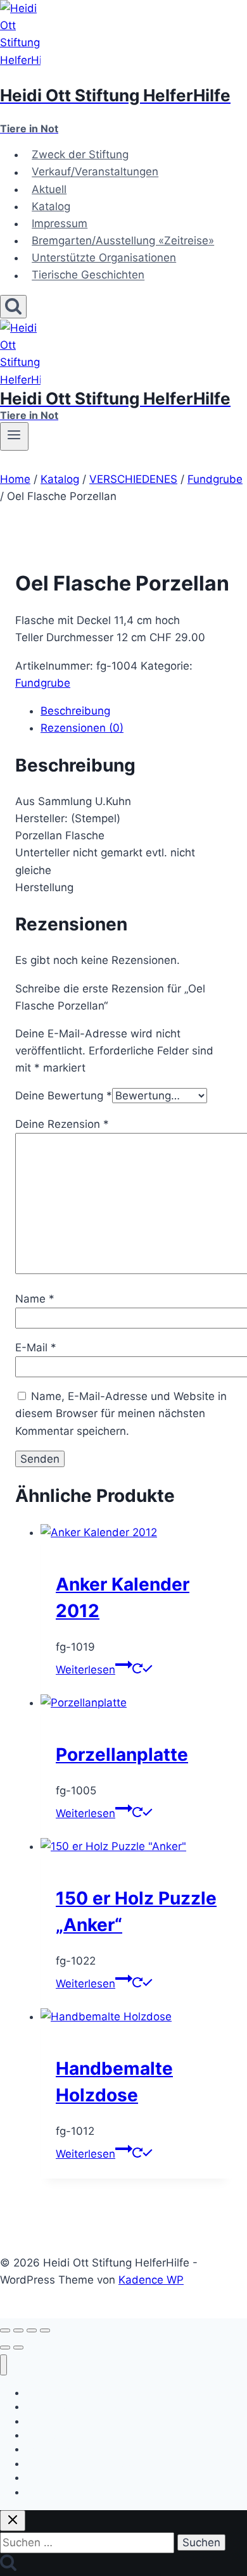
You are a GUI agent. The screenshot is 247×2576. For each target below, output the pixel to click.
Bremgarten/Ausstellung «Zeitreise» (123, 241)
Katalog (51, 206)
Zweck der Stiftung (80, 154)
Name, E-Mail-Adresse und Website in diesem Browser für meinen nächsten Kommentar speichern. (121, 1413)
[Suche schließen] (13, 2521)
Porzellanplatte (122, 1754)
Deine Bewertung (64, 1096)
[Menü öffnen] (14, 436)
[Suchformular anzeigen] (13, 307)
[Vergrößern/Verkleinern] (5, 2330)
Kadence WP (151, 2280)
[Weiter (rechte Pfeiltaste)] (18, 2348)
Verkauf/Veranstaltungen (95, 172)
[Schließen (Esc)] (45, 2330)
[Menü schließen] (3, 2365)
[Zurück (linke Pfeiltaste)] (5, 2348)
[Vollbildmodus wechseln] (18, 2330)
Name (35, 1299)
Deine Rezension (62, 1124)
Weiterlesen (85, 1670)
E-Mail (36, 1347)
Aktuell (49, 189)
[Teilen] (32, 2330)
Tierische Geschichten (88, 275)
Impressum (60, 223)
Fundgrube (43, 683)
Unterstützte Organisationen (104, 258)
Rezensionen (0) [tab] (82, 728)
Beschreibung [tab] (75, 711)
